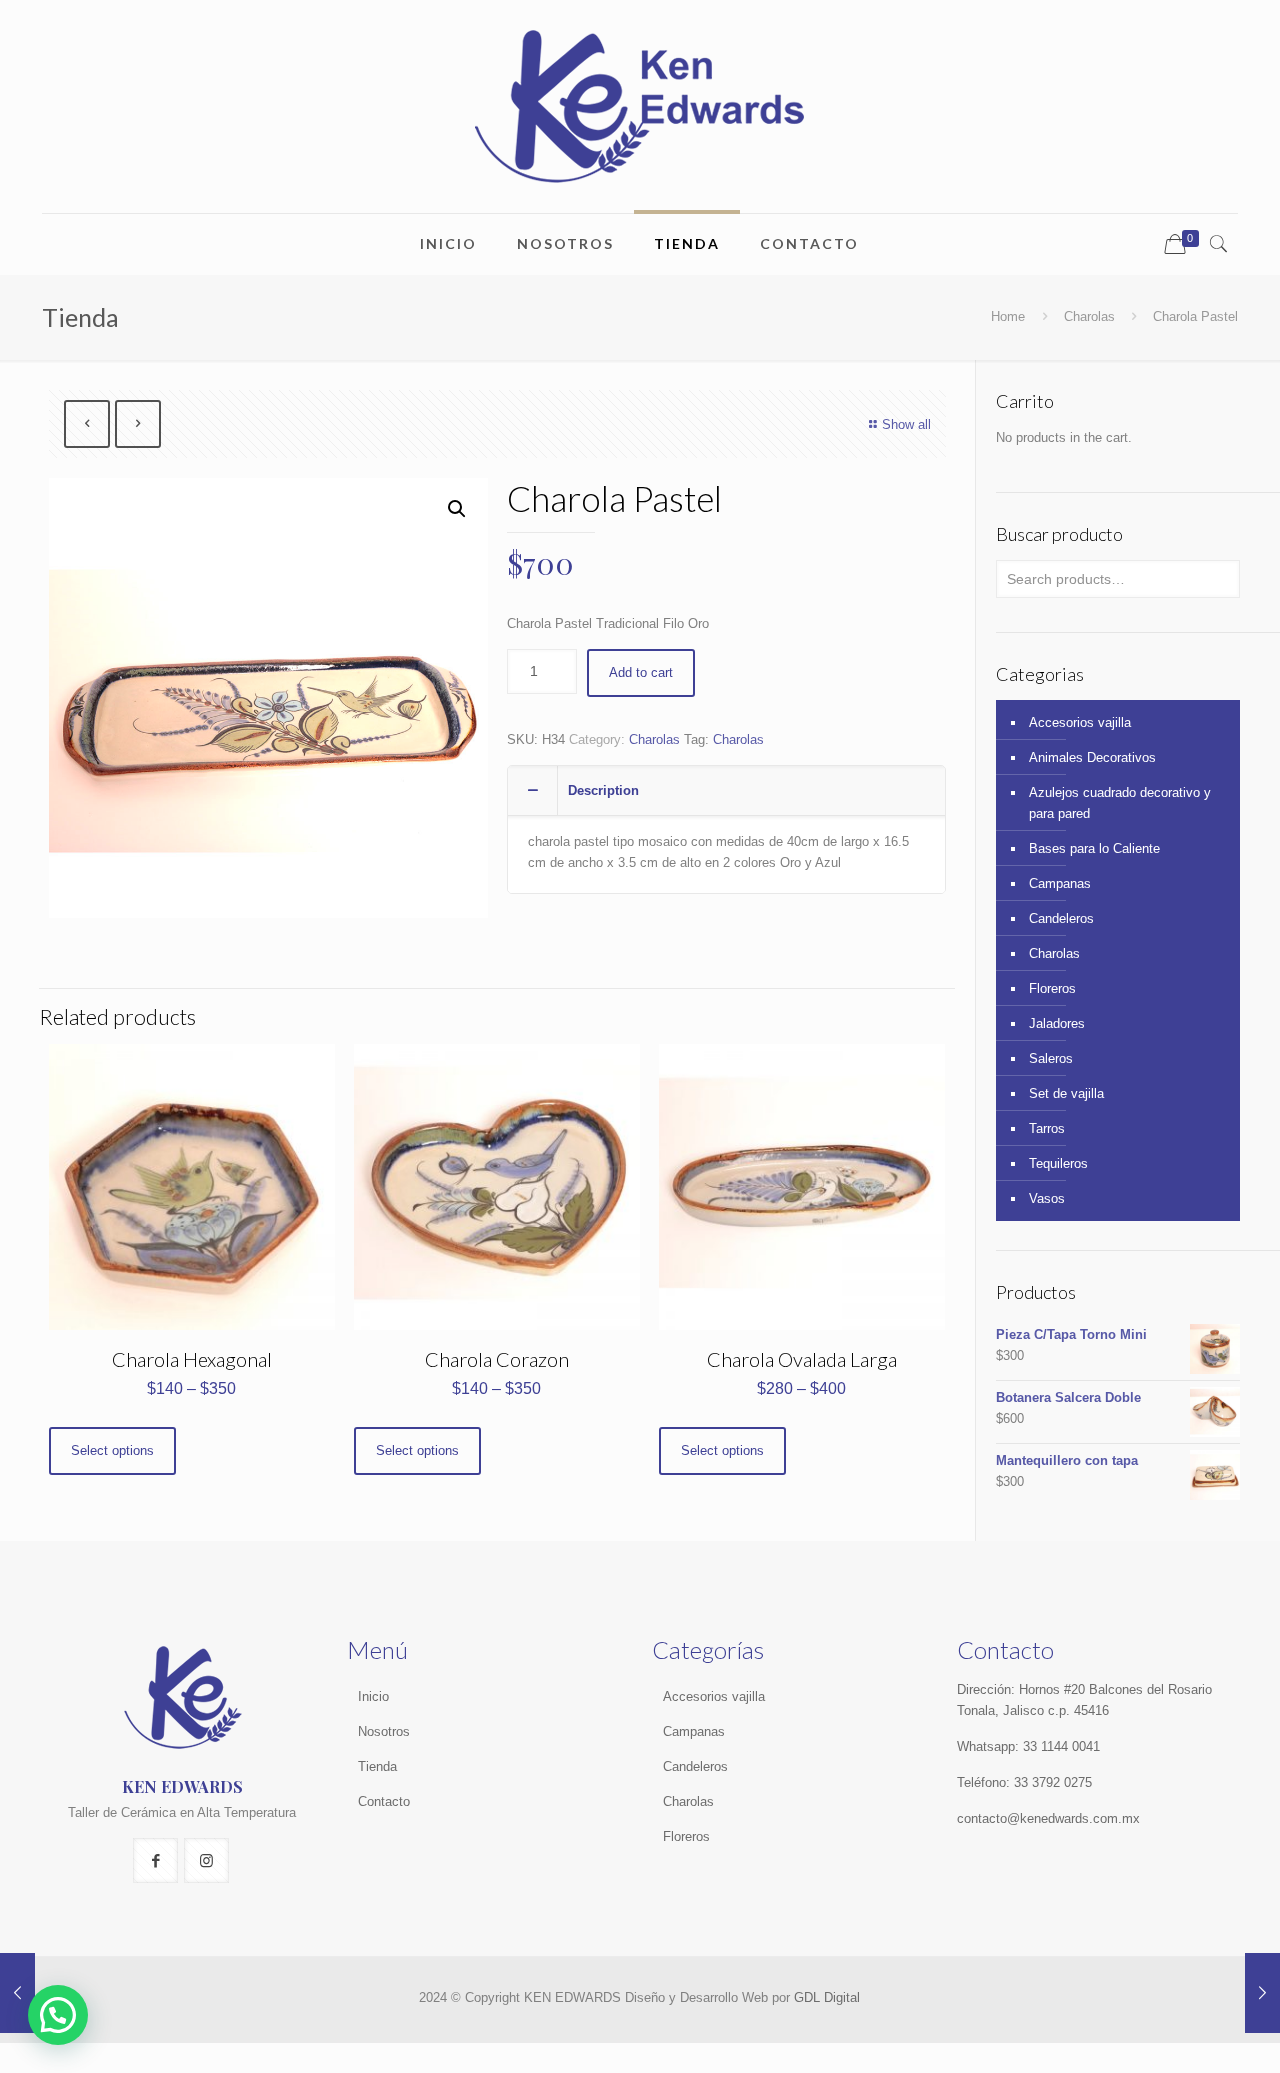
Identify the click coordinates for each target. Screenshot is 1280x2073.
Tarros (1047, 1128)
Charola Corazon (497, 1359)
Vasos (1047, 1198)
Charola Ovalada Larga (802, 1359)
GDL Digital (827, 1997)
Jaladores (1057, 1023)
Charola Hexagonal (192, 1359)
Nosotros (384, 1731)
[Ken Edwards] (639, 106)
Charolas (1089, 316)
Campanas (1060, 883)
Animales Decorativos (1092, 757)
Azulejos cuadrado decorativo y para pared (1120, 803)
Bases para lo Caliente (1094, 848)
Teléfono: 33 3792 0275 (1024, 1782)
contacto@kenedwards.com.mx (1048, 1818)
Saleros (1051, 1058)
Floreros (1052, 988)
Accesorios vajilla (1080, 722)
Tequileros (1058, 1163)
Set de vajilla (1066, 1093)
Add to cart (641, 672)
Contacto (384, 1801)
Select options (112, 1450)
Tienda (377, 1766)
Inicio (373, 1696)
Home (1008, 316)
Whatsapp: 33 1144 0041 (1028, 1746)
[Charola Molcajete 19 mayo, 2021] (1262, 1993)
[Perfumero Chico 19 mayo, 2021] (17, 1993)
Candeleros (1061, 918)
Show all (906, 424)
